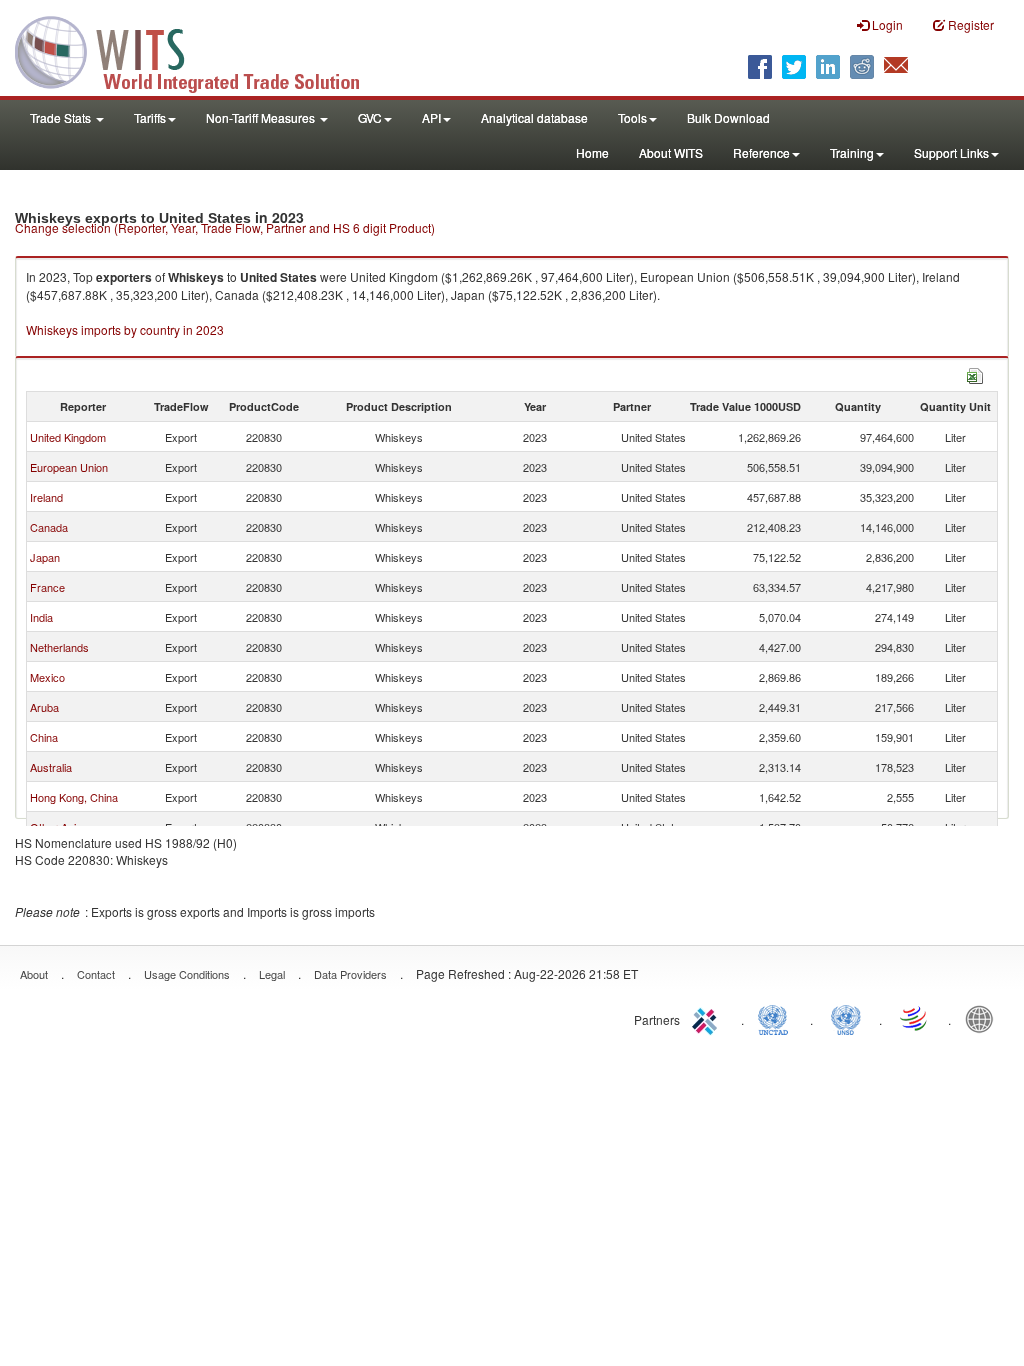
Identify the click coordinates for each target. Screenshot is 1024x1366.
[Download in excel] (975, 373)
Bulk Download (728, 117)
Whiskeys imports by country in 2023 (125, 329)
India (41, 617)
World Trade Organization (915, 1018)
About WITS (671, 152)
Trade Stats (62, 117)
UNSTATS (846, 1018)
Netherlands (59, 647)
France (47, 587)
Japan (45, 557)
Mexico (47, 677)
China (44, 737)
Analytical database (534, 117)
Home (592, 152)
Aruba (44, 707)
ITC (708, 1018)
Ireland (46, 497)
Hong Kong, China (74, 797)
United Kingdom (68, 437)
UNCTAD (777, 1018)
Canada (49, 527)
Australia (51, 767)
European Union (69, 467)
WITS (200, 50)
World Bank (984, 1018)
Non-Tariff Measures (262, 117)
